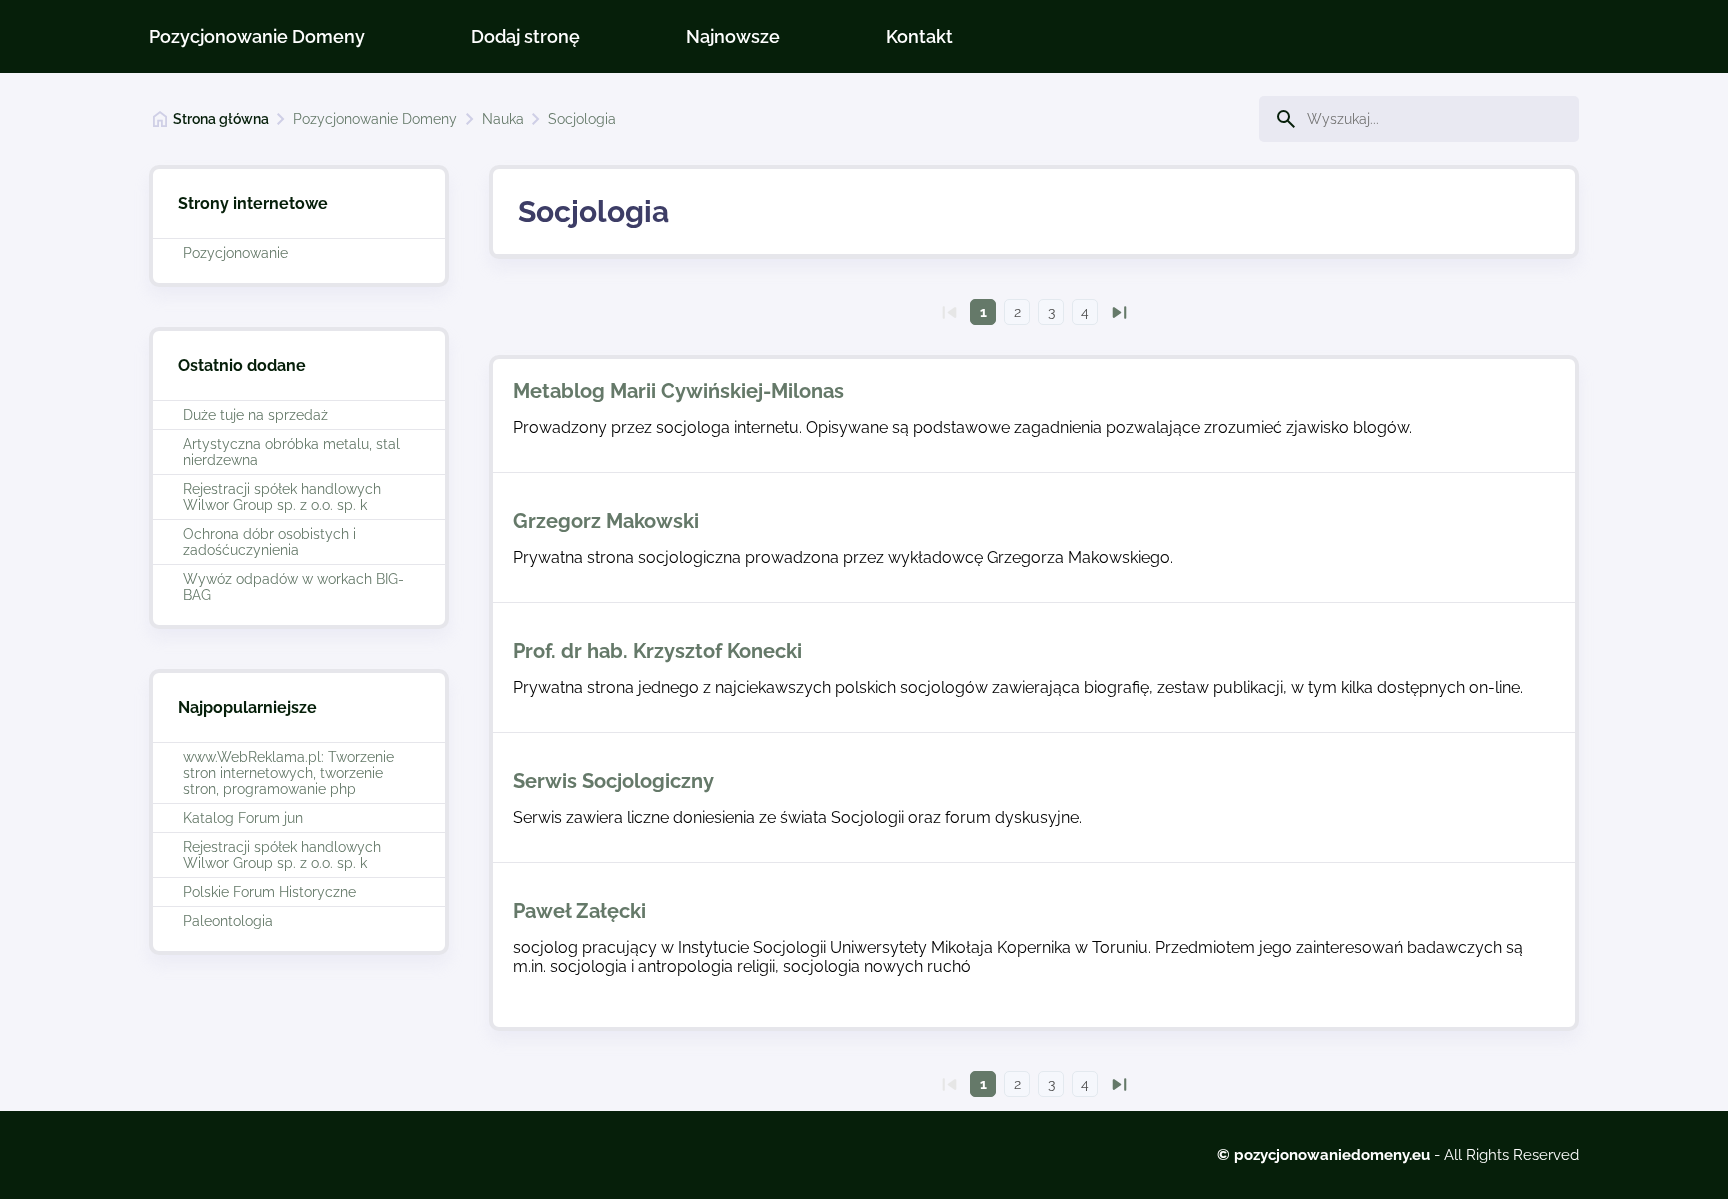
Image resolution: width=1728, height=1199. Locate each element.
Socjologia (582, 119)
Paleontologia (228, 921)
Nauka (503, 119)
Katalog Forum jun (243, 818)
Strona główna (221, 119)
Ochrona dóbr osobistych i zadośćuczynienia (269, 542)
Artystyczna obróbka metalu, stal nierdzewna (291, 452)
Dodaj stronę (525, 36)
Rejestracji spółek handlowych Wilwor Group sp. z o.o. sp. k (282, 497)
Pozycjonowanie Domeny (257, 36)
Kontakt (919, 36)
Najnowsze (733, 36)
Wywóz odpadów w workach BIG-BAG (293, 587)
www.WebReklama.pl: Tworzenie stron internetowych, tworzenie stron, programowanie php (288, 773)
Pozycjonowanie (235, 253)
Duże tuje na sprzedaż (255, 415)
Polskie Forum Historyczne (269, 892)
